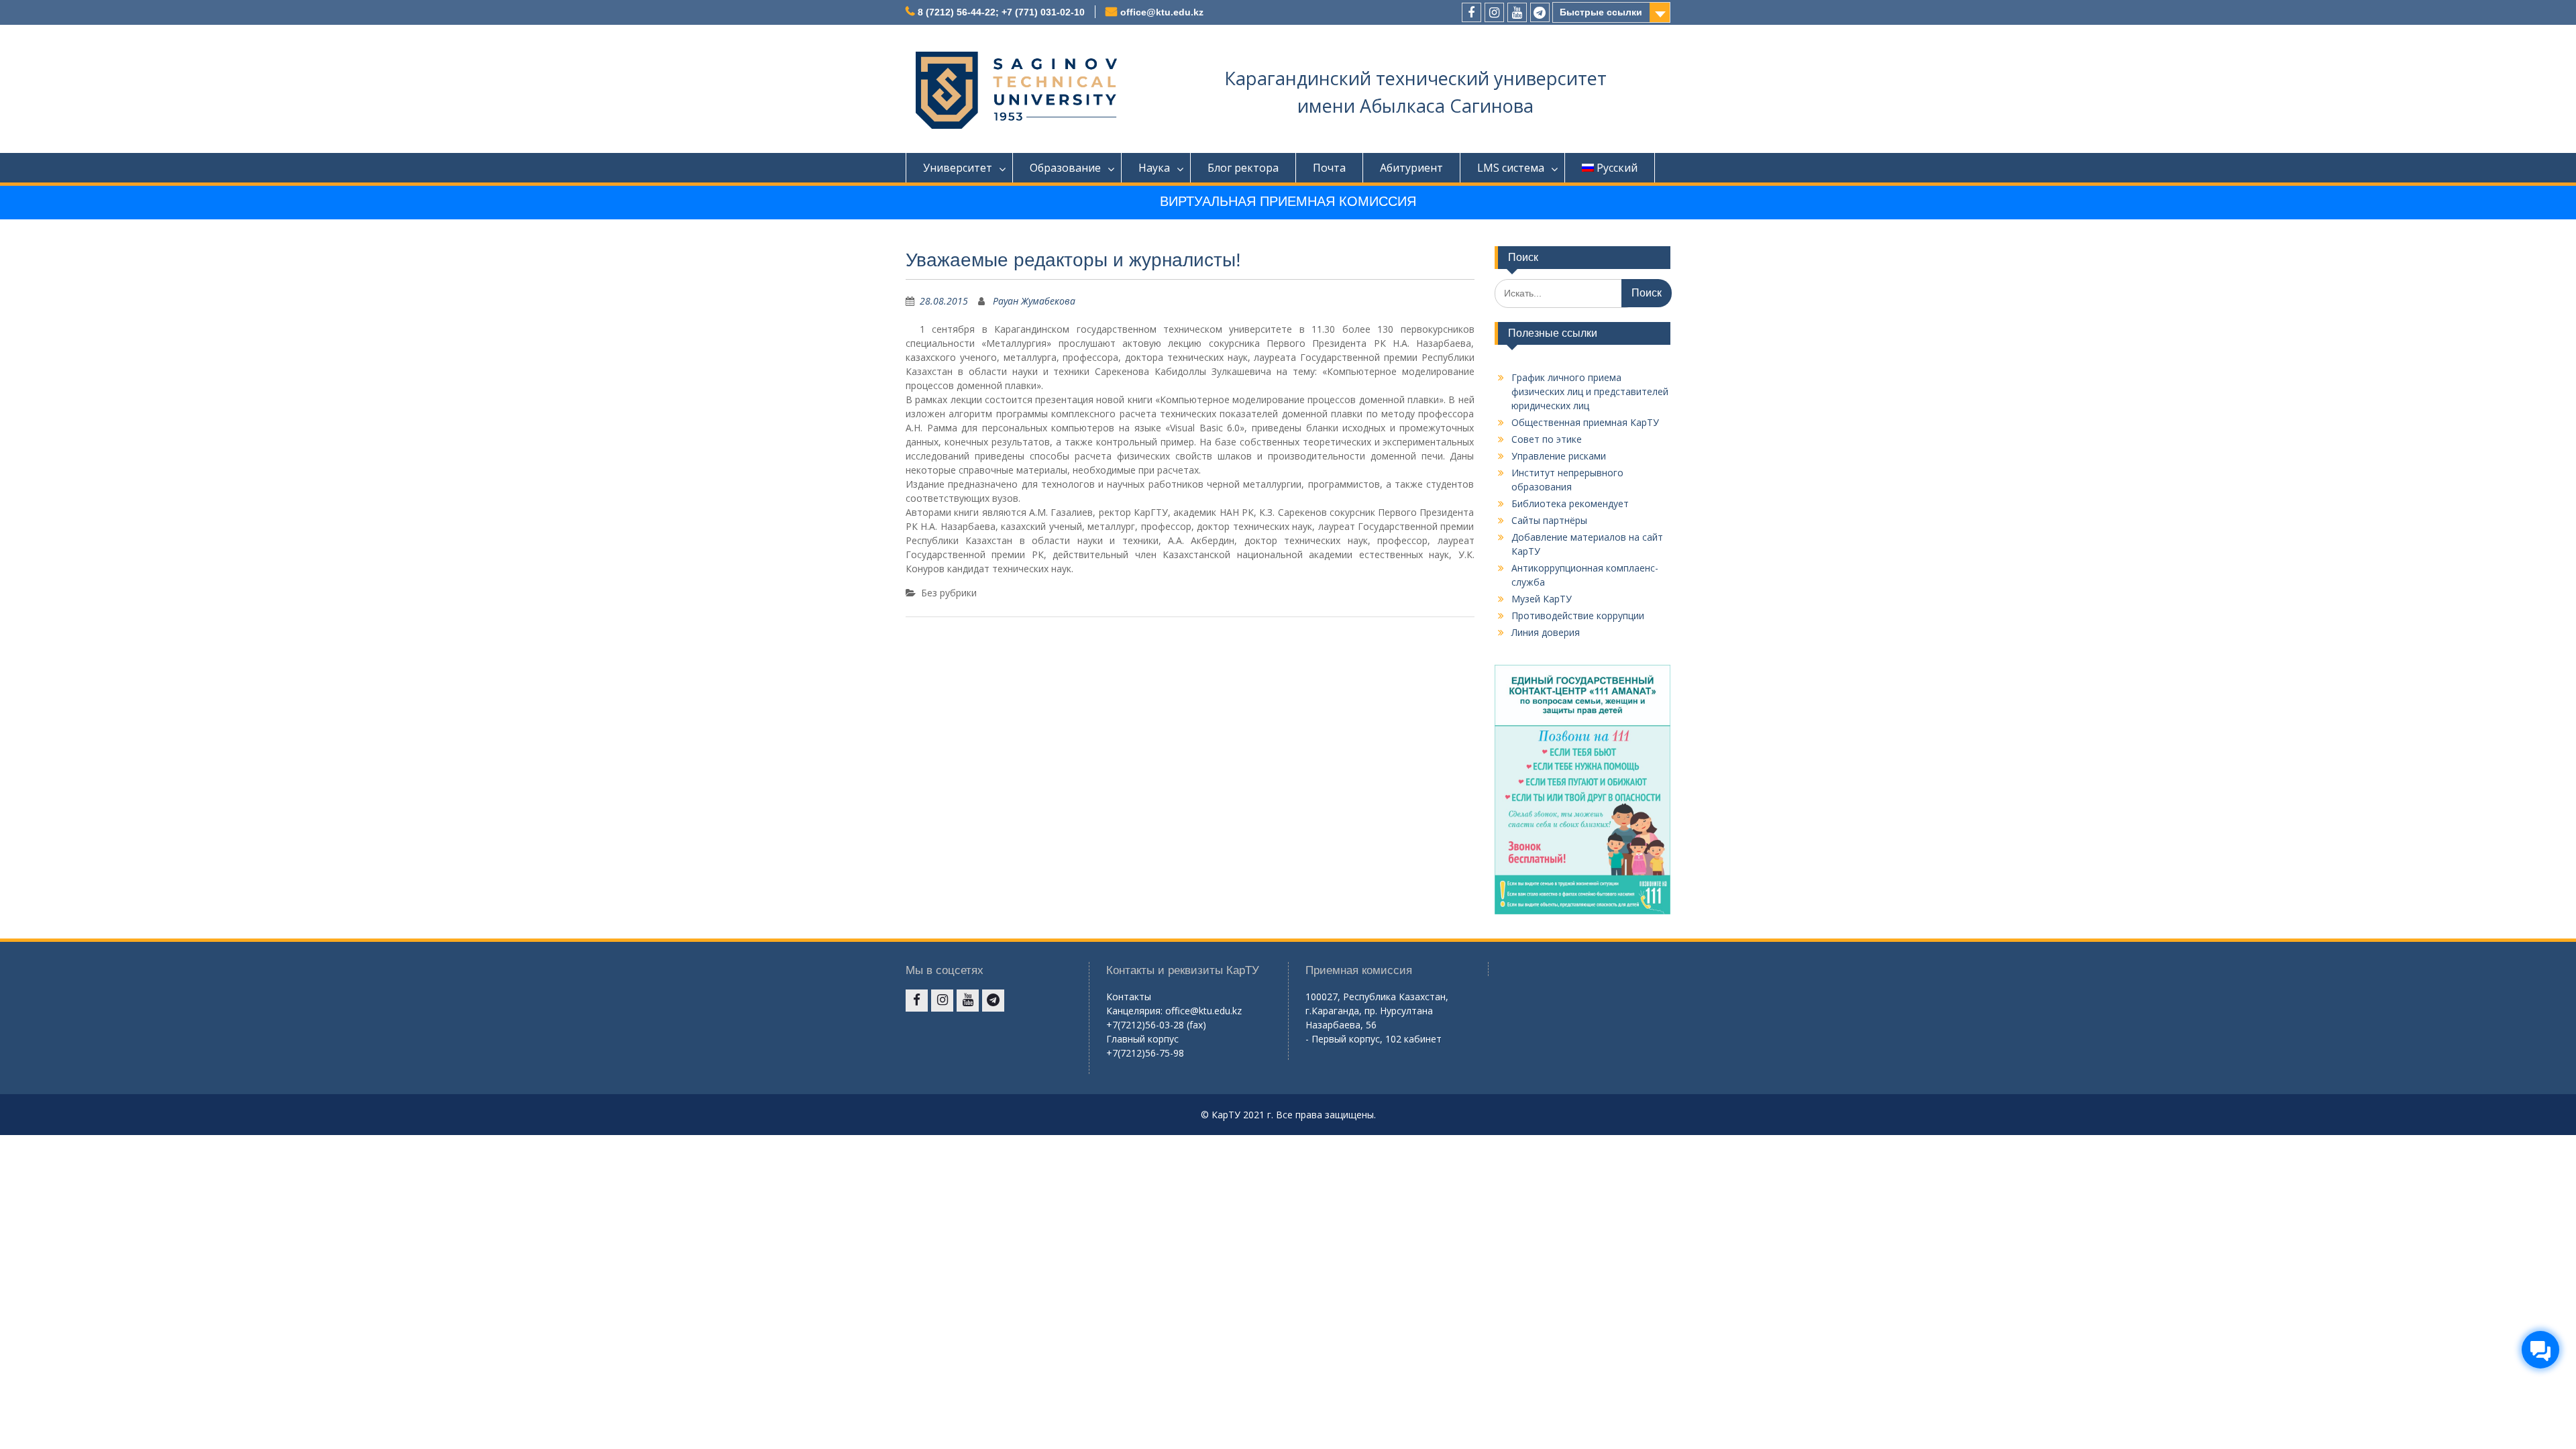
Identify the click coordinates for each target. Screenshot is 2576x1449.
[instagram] (1494, 12)
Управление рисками (1559, 456)
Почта (1329, 168)
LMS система (1511, 168)
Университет (958, 168)
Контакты (1129, 997)
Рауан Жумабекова (1034, 301)
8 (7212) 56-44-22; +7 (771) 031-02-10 (1001, 12)
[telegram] (1540, 12)
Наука (1154, 168)
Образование (1065, 168)
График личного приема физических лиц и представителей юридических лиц (1590, 391)
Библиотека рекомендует (1570, 503)
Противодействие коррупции (1578, 615)
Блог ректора (1243, 168)
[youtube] (1517, 12)
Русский (1617, 168)
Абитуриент (1411, 168)
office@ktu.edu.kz (1162, 12)
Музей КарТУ (1542, 599)
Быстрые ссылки (1601, 12)
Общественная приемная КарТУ (1585, 422)
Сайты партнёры (1549, 520)
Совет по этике (1547, 439)
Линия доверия (1546, 632)
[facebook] (1471, 12)
